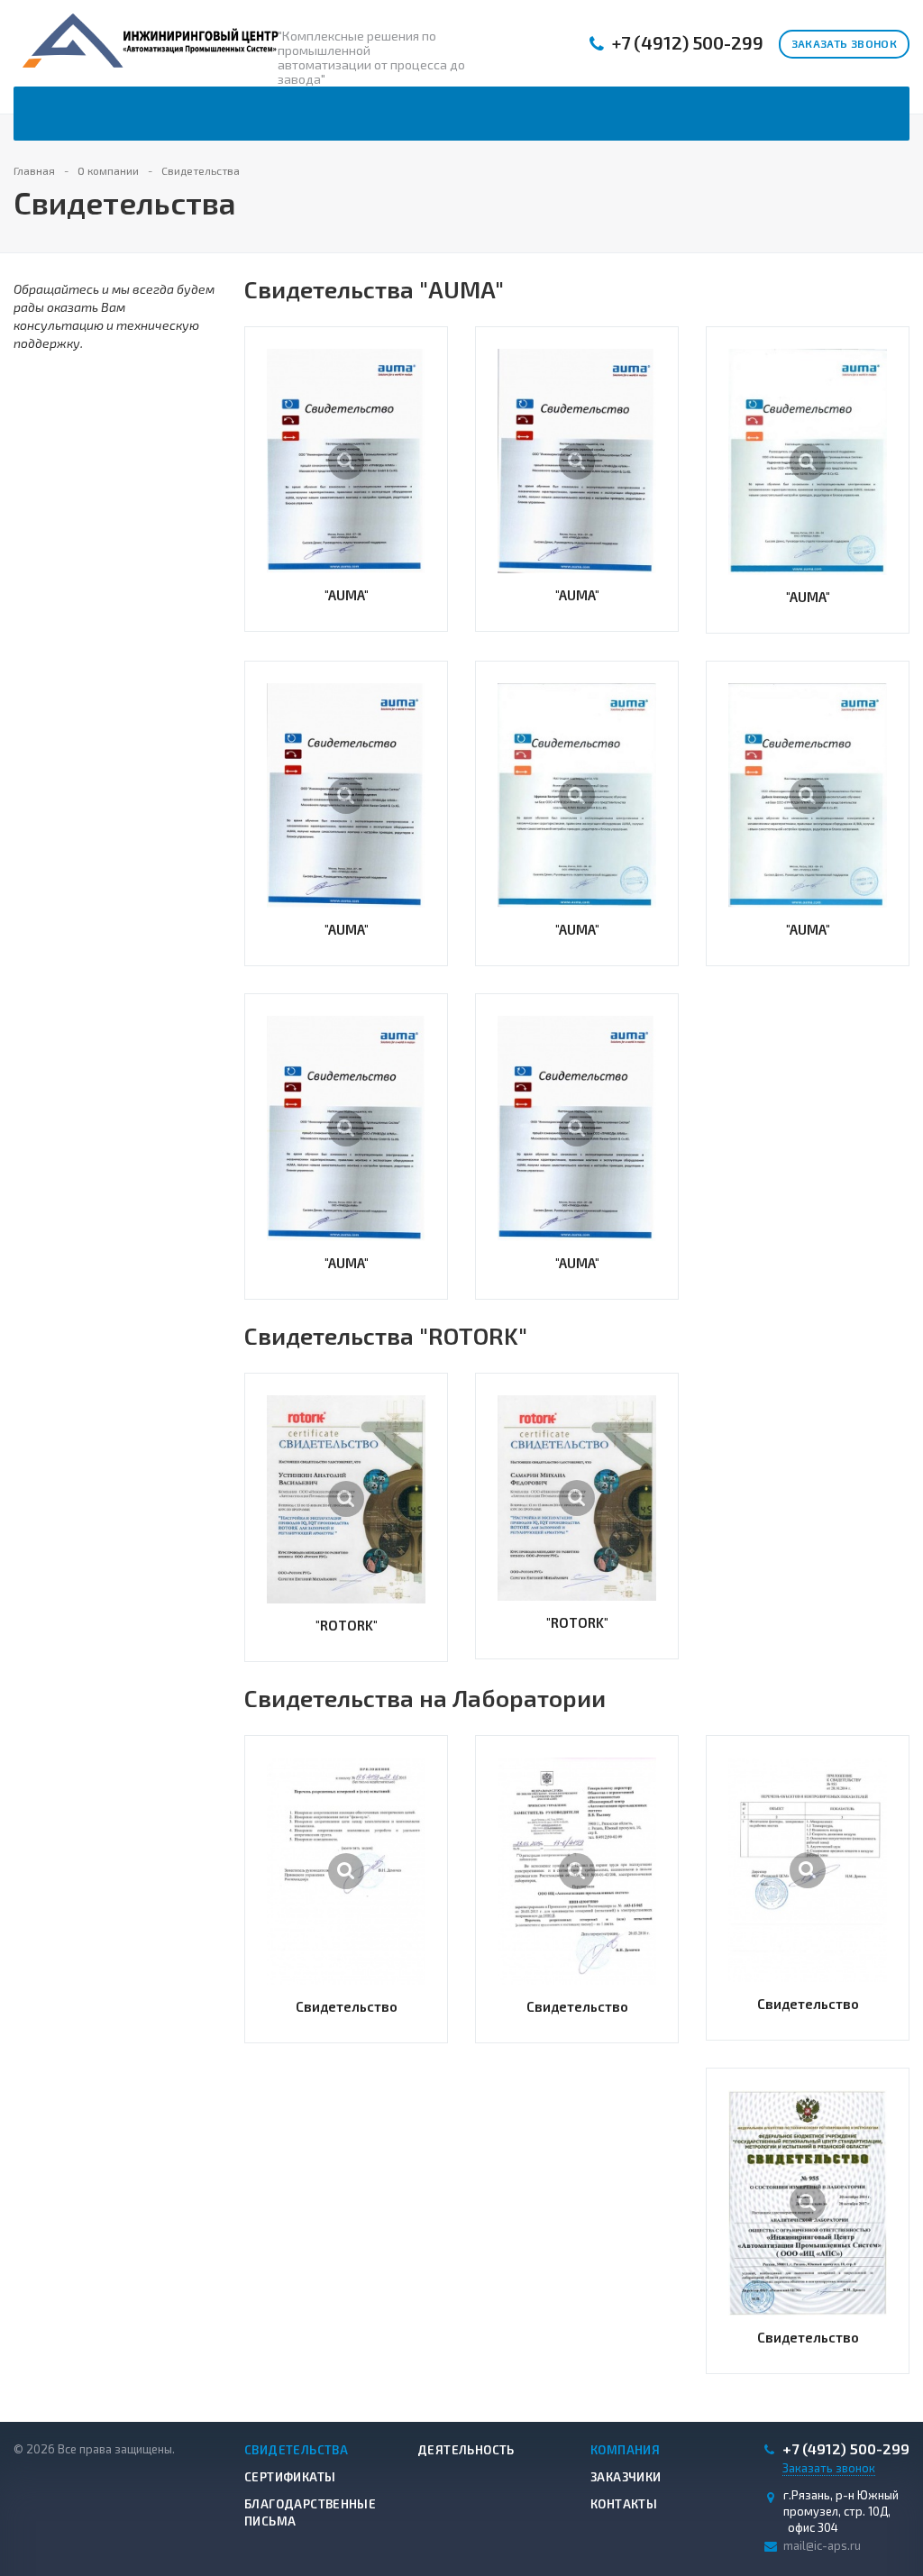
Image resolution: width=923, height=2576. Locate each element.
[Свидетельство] (346, 1871)
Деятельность (466, 2450)
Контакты (624, 2504)
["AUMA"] (346, 461)
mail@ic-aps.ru (822, 2545)
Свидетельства (296, 2450)
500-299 (688, 43)
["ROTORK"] (346, 1500)
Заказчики (626, 2477)
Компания (625, 2450)
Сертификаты (290, 2477)
